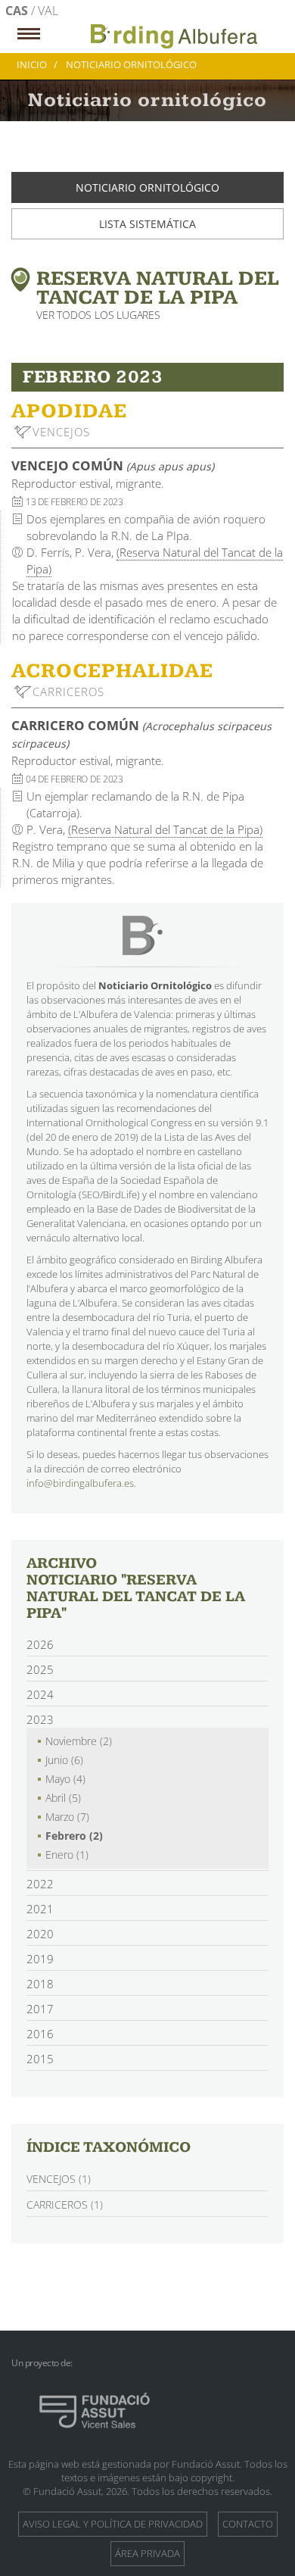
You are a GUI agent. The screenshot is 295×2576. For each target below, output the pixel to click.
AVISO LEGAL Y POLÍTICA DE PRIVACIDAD (113, 2524)
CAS (18, 11)
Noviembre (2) (79, 1741)
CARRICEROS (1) (65, 2204)
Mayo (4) (65, 1779)
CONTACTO (248, 2524)
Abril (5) (63, 1798)
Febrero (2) (74, 1836)
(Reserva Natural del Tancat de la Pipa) (165, 829)
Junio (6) (64, 1760)
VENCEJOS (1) (59, 2179)
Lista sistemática (147, 224)
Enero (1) (67, 1855)
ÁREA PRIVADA (147, 2553)
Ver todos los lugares (98, 315)
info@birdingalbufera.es (80, 1483)
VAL (48, 11)
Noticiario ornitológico (147, 187)
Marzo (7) (67, 1817)
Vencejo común (113, 465)
